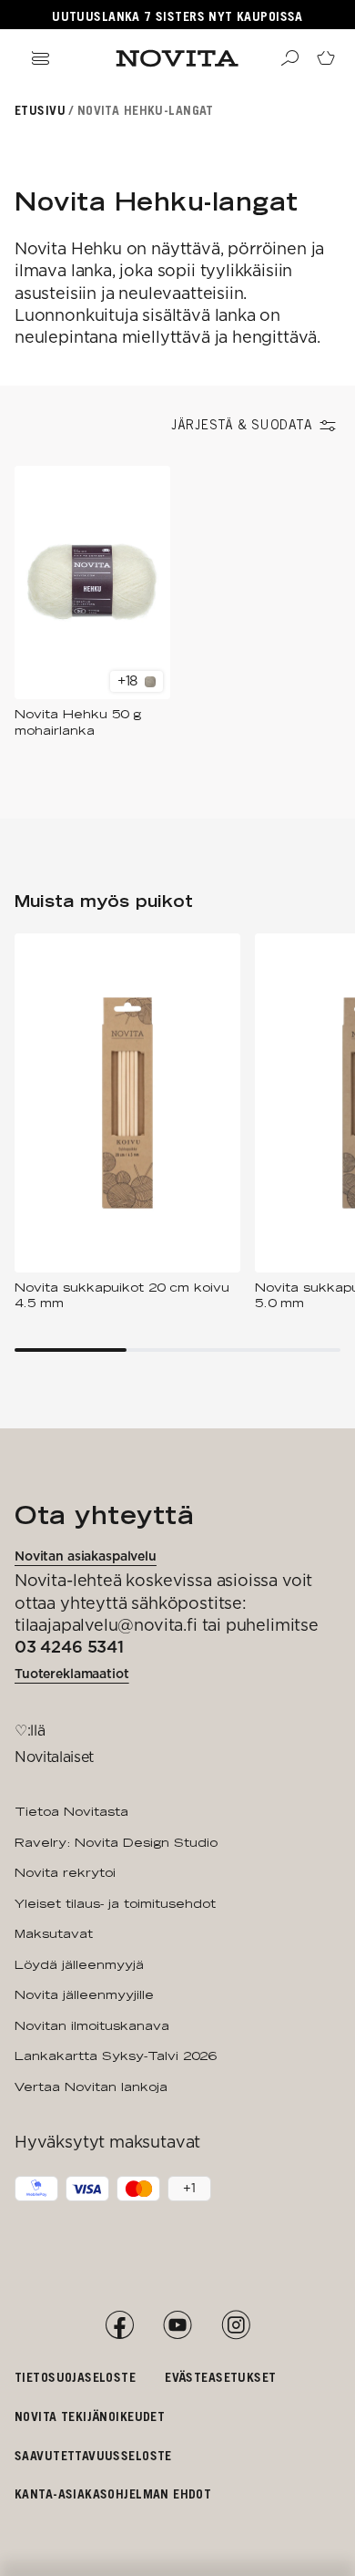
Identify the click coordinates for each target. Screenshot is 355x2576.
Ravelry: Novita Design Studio (116, 1842)
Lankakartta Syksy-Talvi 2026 (115, 2056)
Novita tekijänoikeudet (90, 2416)
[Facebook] (119, 2325)
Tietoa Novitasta (71, 1811)
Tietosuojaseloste (75, 2377)
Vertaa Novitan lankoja (91, 2087)
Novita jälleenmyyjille (84, 1994)
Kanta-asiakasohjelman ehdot (113, 2494)
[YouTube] (177, 2325)
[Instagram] (236, 2325)
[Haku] (289, 58)
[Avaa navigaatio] (40, 58)
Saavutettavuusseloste (93, 2455)
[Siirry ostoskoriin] (326, 58)
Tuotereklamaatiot (72, 1674)
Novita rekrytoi (65, 1872)
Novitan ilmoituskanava (92, 2025)
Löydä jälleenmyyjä (79, 1964)
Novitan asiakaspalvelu (86, 1556)
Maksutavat (54, 1933)
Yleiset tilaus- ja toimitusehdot (115, 1903)
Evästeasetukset (220, 2377)
